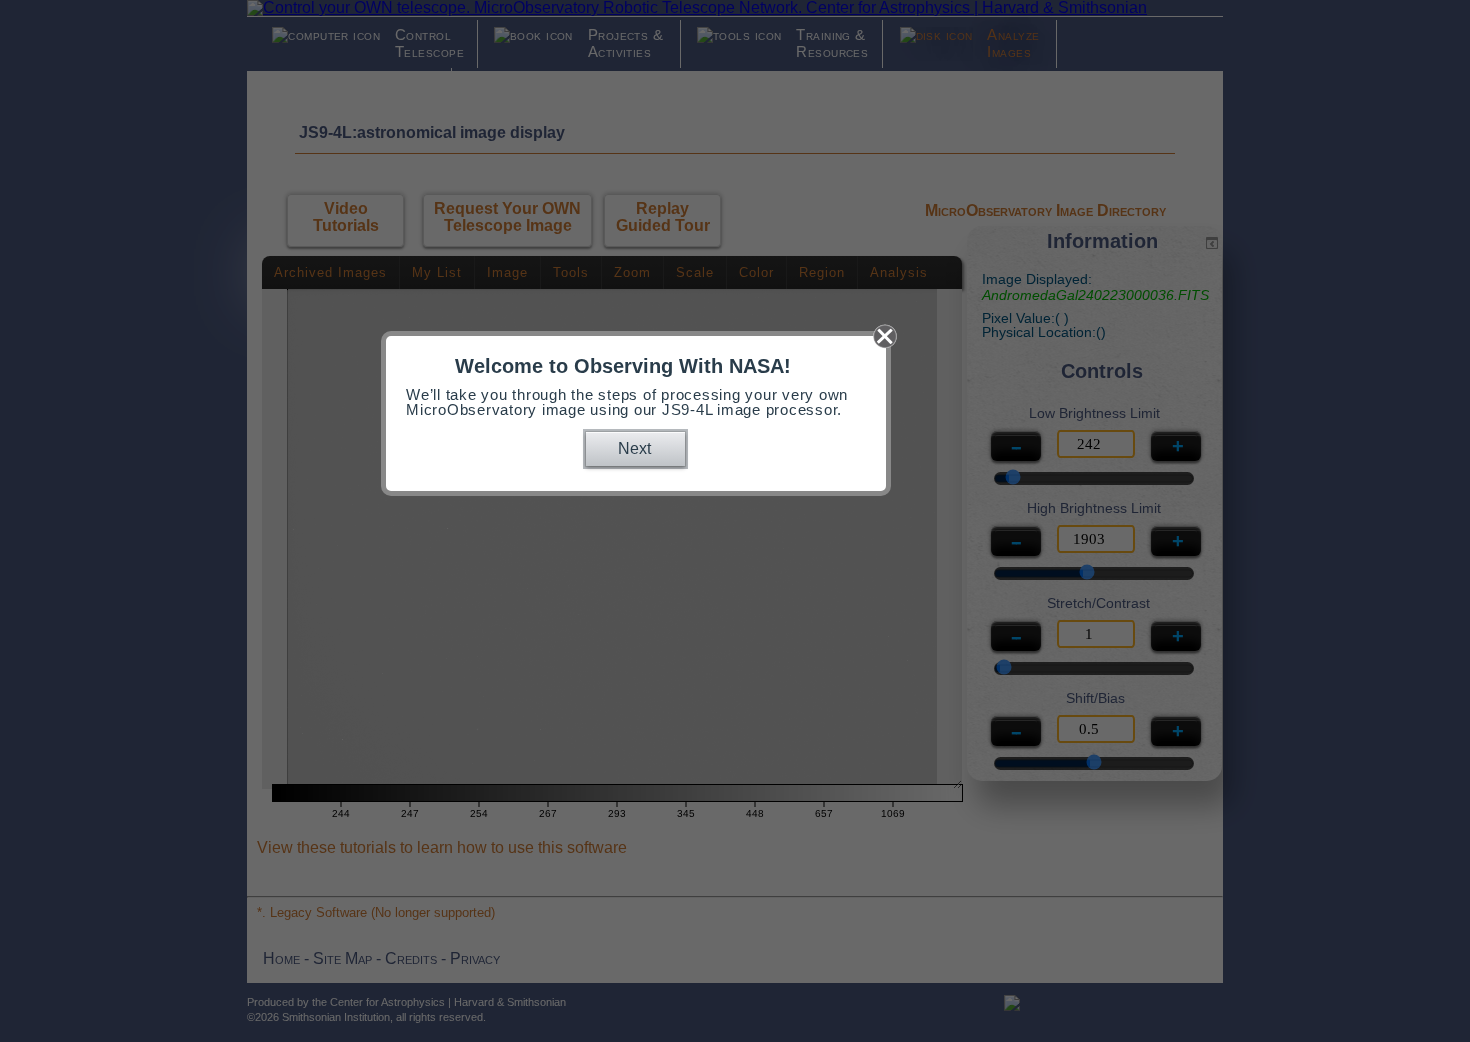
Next (634, 448)
